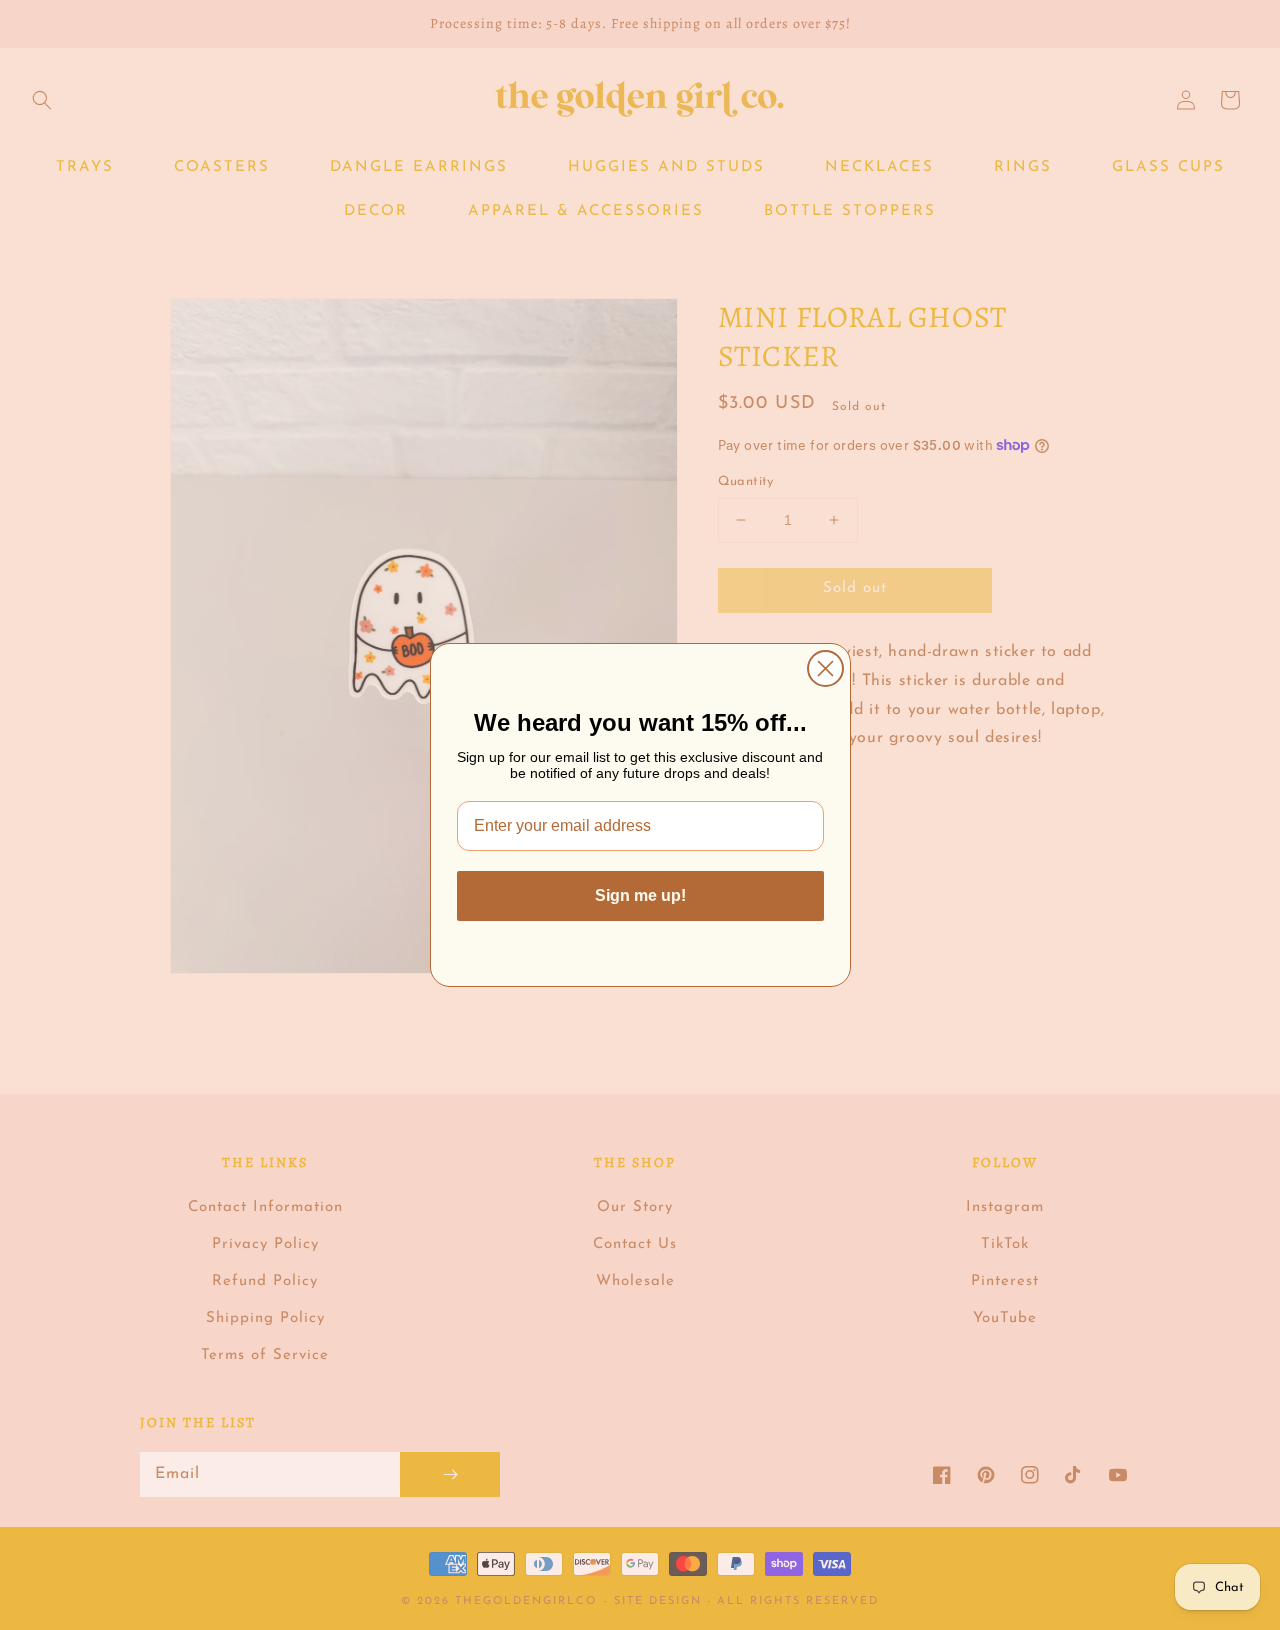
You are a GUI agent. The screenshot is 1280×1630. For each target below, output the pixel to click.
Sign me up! (640, 895)
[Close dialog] (825, 668)
